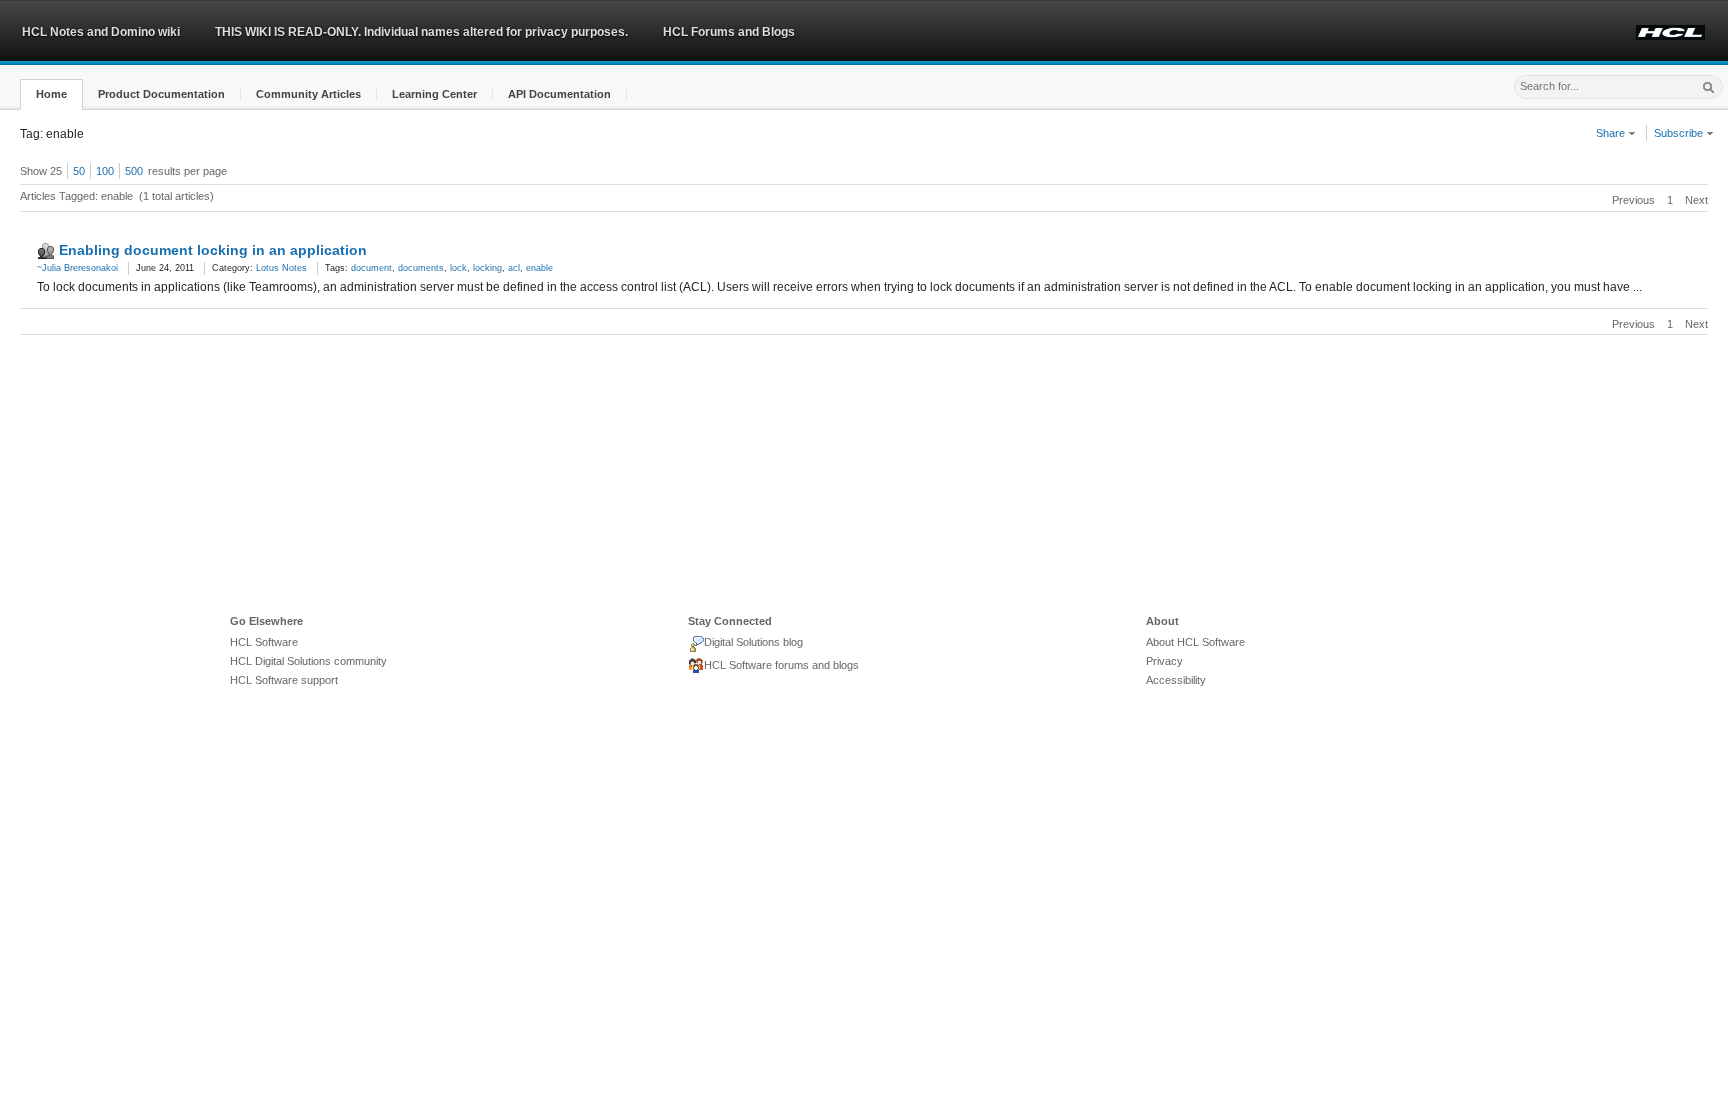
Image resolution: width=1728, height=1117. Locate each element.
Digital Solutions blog (753, 642)
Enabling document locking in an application (213, 250)
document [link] (371, 268)
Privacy (1164, 661)
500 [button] (134, 171)
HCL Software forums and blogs (781, 665)
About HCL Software (1195, 642)
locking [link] (487, 268)
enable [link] (539, 268)
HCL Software (264, 642)
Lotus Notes (281, 268)
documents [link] (421, 268)
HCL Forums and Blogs (729, 32)
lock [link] (458, 268)
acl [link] (514, 268)
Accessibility (1176, 680)
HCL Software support (284, 680)
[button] (51, 94)
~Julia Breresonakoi (77, 268)
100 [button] (105, 171)
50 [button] (79, 171)
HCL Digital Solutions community (308, 661)
